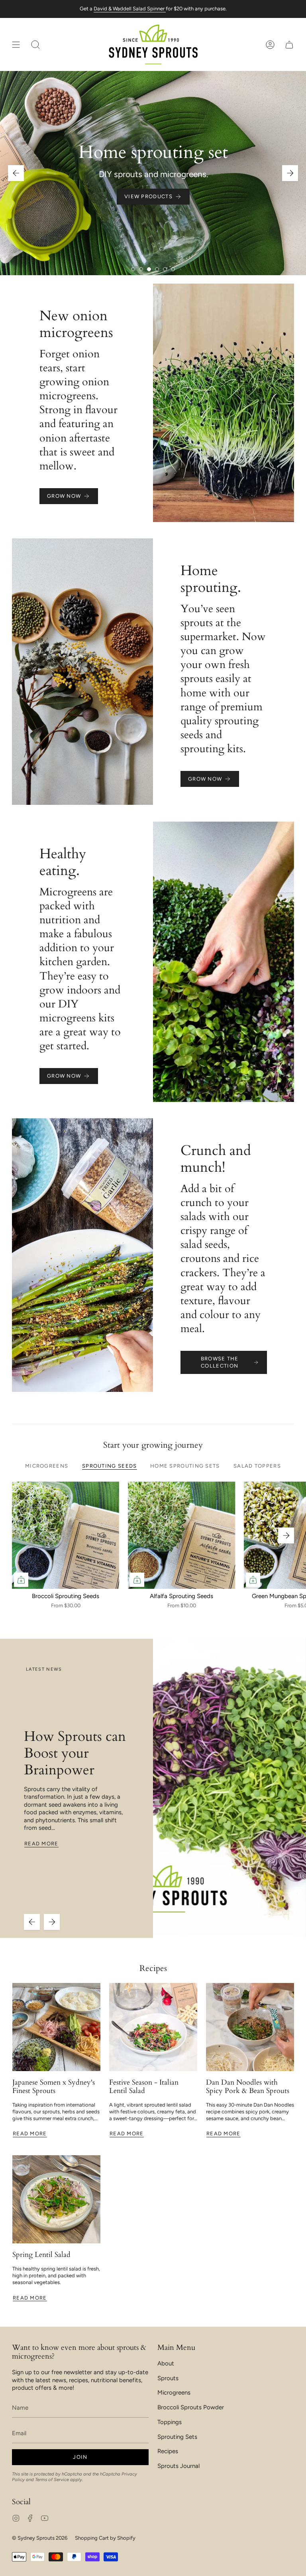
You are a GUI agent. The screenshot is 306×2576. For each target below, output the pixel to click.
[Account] (270, 44)
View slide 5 (165, 269)
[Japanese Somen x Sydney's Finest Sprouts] (56, 2027)
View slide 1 (133, 269)
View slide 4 (157, 269)
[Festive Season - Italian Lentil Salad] (153, 2027)
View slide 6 (173, 269)
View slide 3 (149, 269)
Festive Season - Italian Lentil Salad (144, 2087)
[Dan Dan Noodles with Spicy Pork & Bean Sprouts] (250, 2027)
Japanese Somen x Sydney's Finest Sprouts (54, 2087)
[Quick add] (21, 1580)
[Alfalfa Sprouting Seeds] (181, 1535)
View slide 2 (141, 269)
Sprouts (168, 2378)
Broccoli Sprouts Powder (191, 2407)
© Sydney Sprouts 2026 (40, 2538)
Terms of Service (52, 2479)
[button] (35, 44)
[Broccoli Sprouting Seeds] (66, 1535)
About (166, 2363)
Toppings (170, 2422)
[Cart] (289, 44)
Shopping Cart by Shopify (105, 2538)
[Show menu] (16, 44)
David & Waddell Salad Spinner (130, 9)
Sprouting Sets (177, 2437)
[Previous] (16, 173)
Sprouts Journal (178, 2466)
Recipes (153, 1968)
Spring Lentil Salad (41, 2255)
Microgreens (174, 2393)
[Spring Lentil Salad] (56, 2199)
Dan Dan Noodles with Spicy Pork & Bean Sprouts (248, 2087)
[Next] (290, 173)
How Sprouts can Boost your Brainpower (75, 1753)
